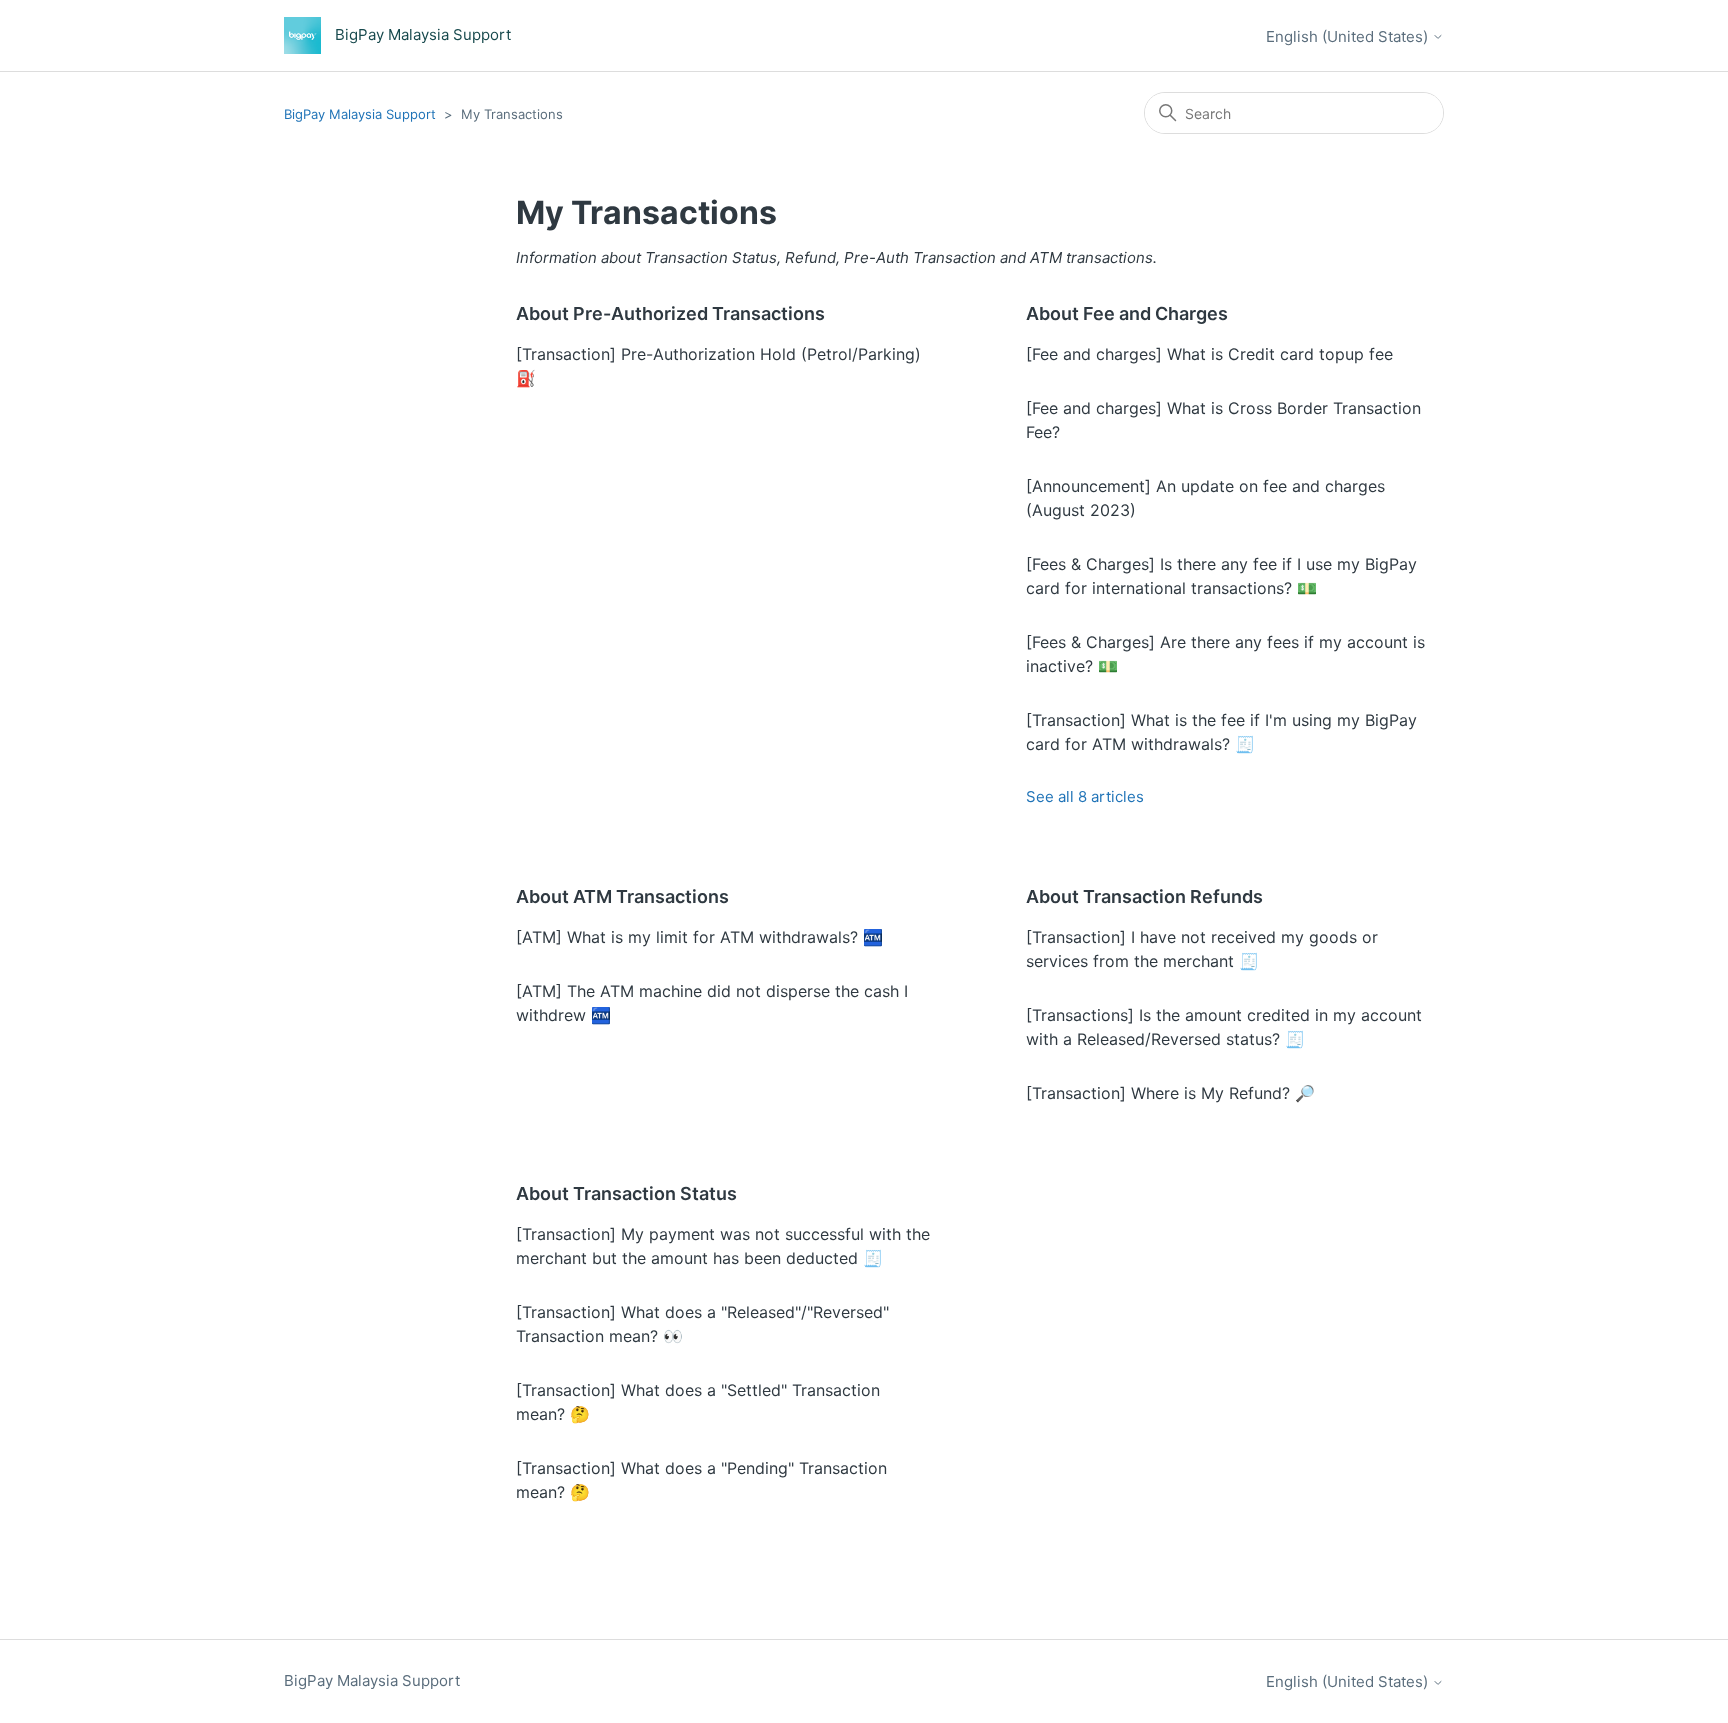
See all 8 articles (1085, 796)
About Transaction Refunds (1144, 896)
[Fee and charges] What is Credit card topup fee (1209, 354)
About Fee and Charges (1127, 313)
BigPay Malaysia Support (362, 114)
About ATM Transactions (622, 896)
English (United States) (1349, 36)
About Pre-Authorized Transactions (670, 313)
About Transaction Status (626, 1193)
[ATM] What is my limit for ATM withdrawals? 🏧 (699, 937)
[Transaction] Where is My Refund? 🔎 (1170, 1093)
